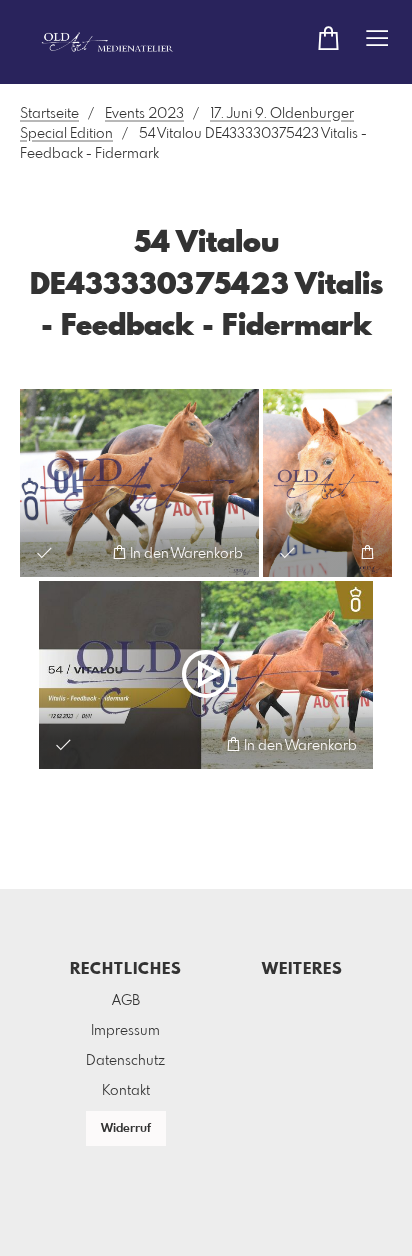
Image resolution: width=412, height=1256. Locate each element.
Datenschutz (125, 1061)
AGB (126, 1001)
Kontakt (126, 1091)
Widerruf (126, 1129)
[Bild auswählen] (44, 552)
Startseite (49, 114)
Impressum (125, 1031)
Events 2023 (144, 114)
